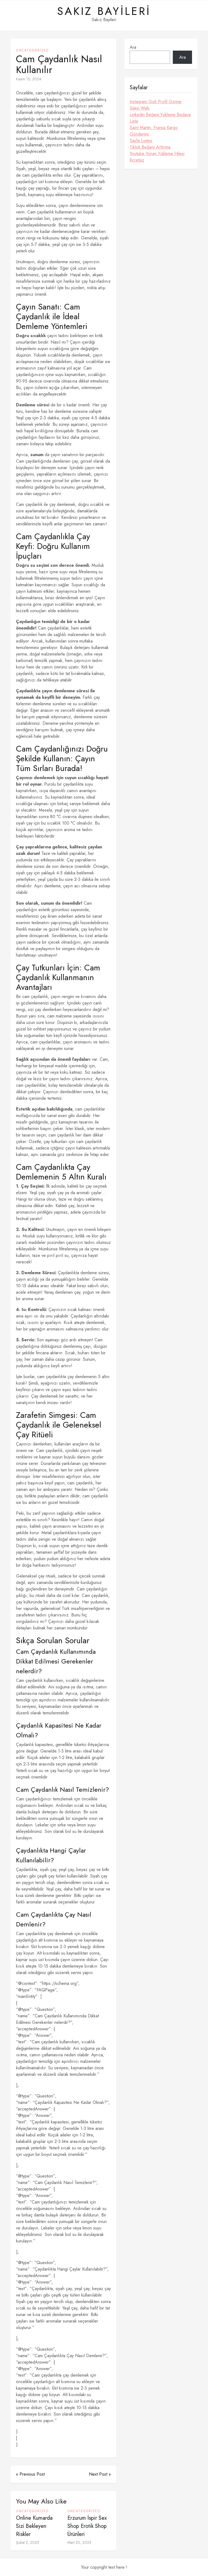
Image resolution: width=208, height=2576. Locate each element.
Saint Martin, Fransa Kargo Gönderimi (154, 131)
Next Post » (100, 2474)
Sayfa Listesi (141, 141)
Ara (133, 47)
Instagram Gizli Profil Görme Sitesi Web (156, 105)
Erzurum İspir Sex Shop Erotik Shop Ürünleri (87, 2526)
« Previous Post (30, 2474)
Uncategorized (32, 50)
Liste (134, 121)
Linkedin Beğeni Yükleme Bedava (160, 115)
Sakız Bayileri (104, 11)
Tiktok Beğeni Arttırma (150, 147)
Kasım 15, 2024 (29, 79)
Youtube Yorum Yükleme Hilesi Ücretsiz (157, 157)
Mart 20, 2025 (79, 2542)
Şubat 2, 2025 (27, 2542)
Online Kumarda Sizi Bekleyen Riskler (34, 2526)
